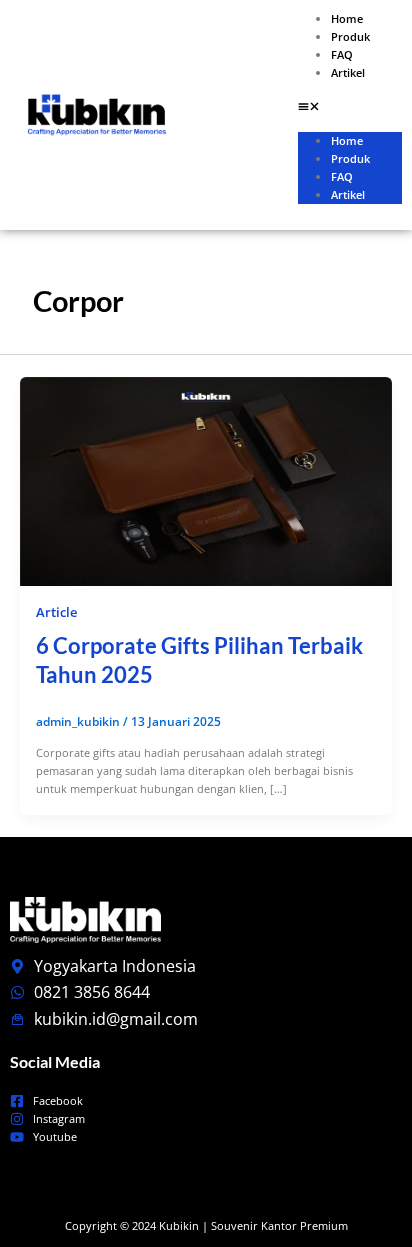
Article (56, 612)
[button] (350, 108)
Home (347, 18)
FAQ (342, 54)
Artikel (348, 72)
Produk (350, 36)
